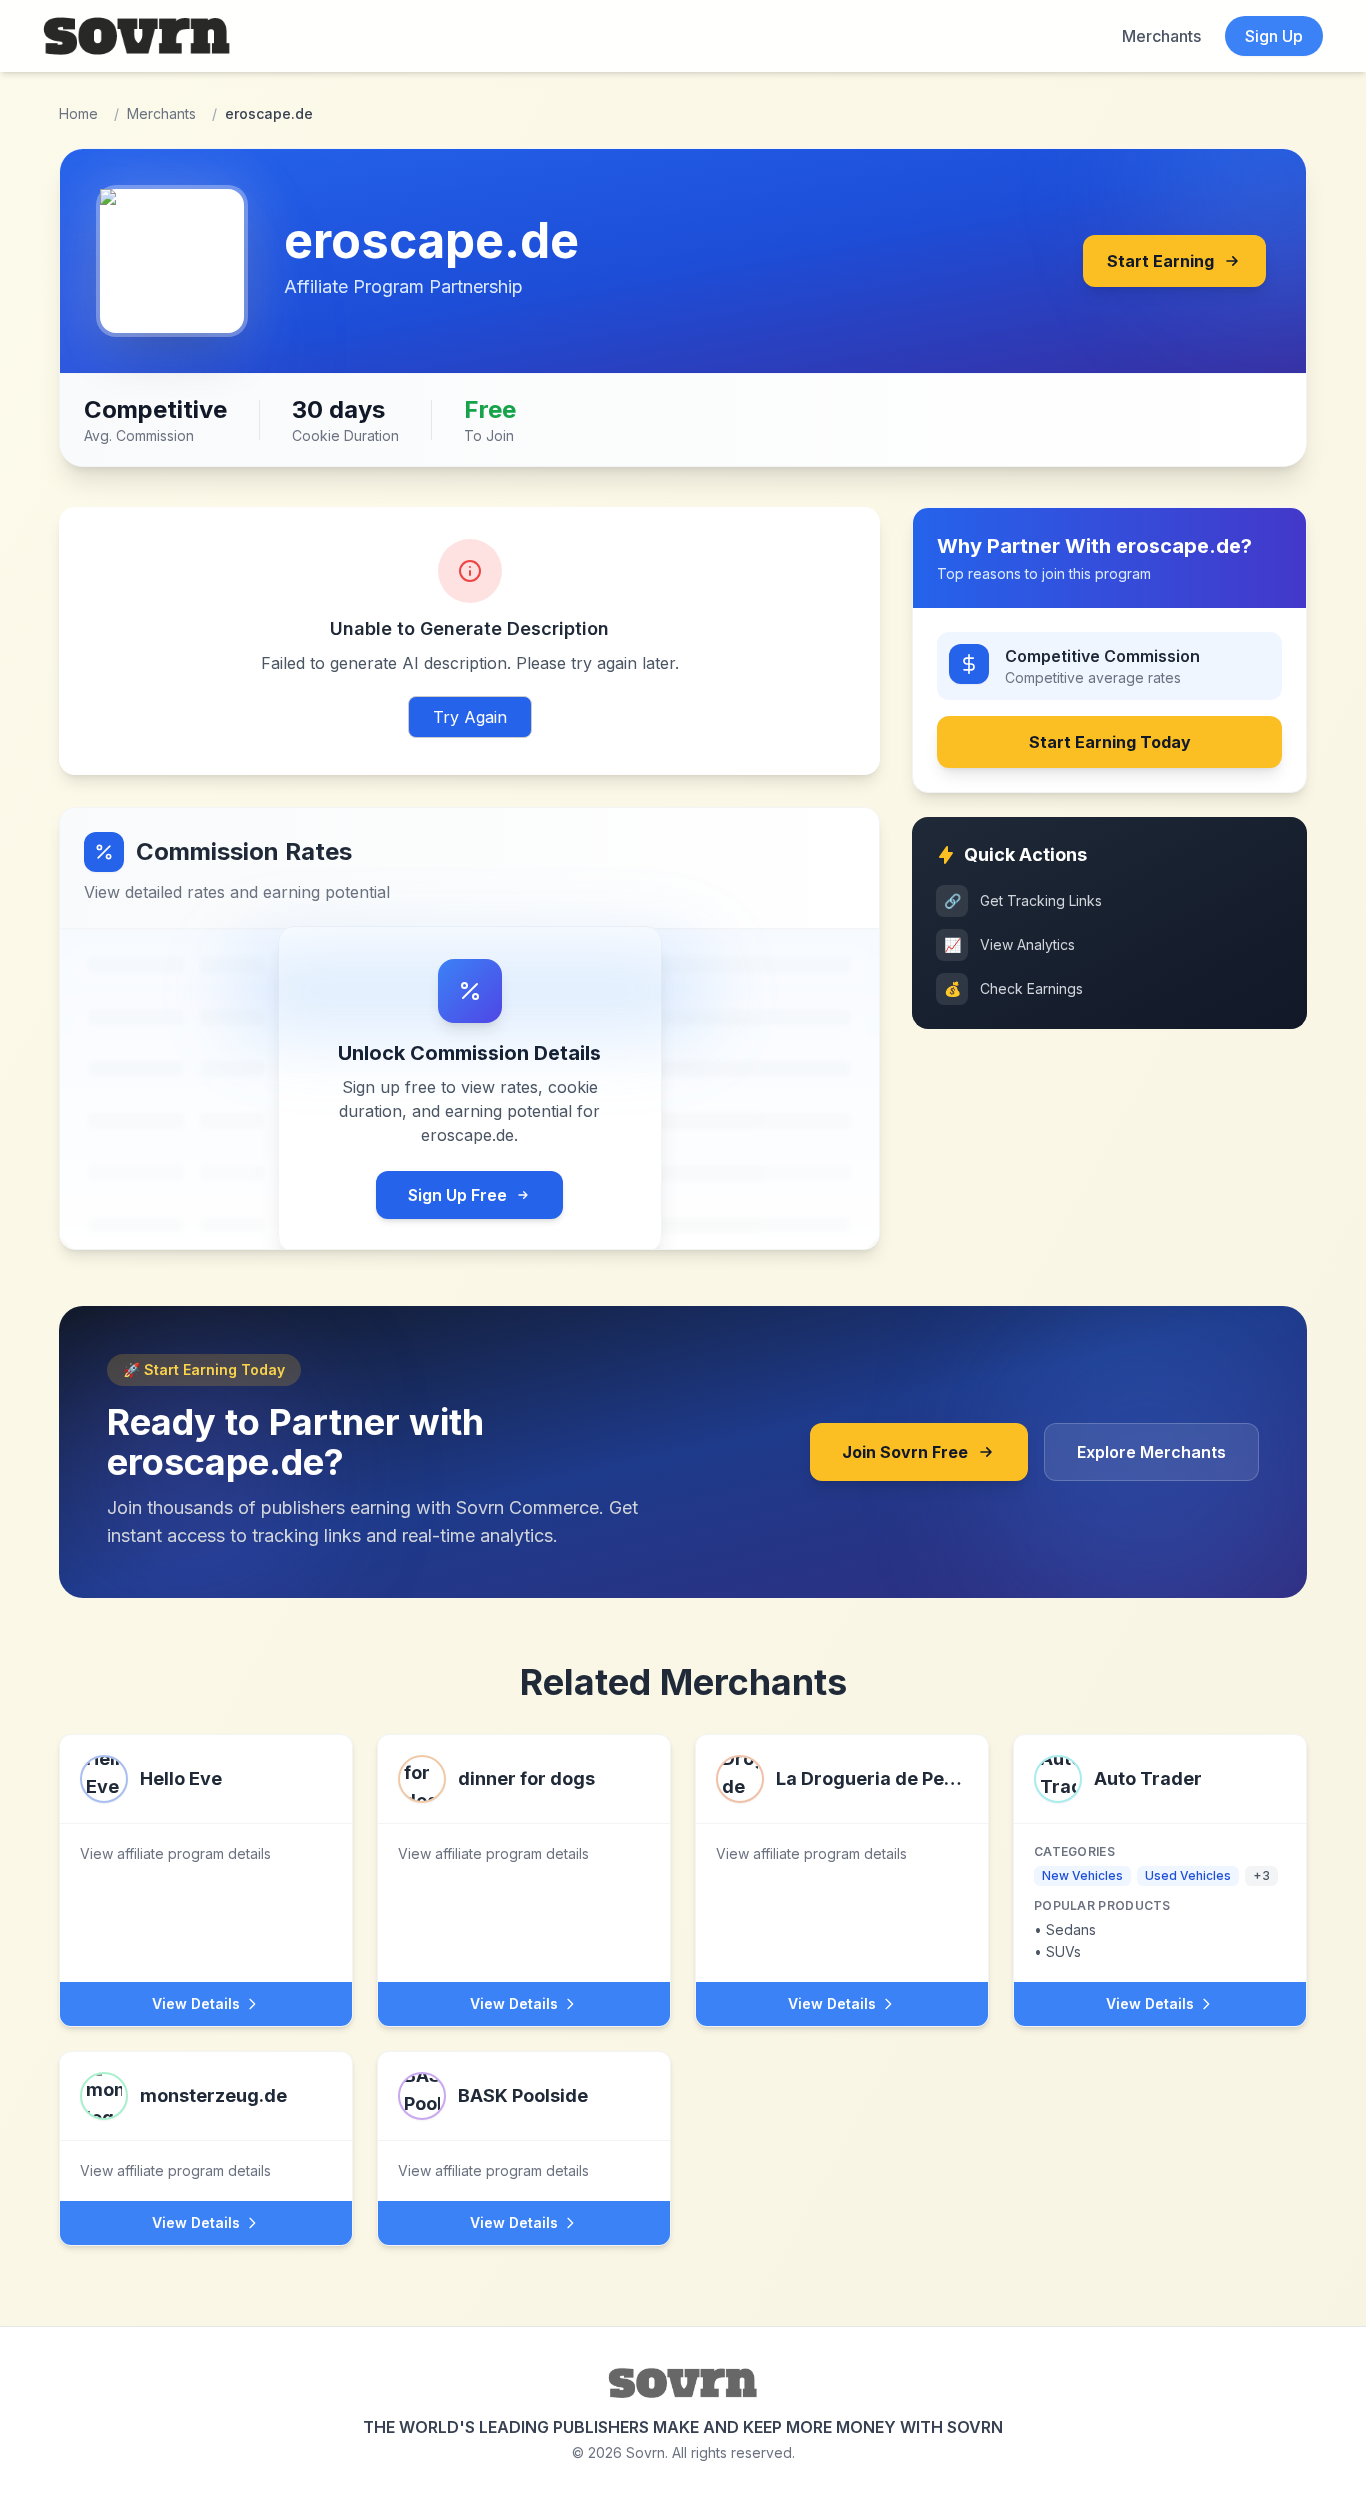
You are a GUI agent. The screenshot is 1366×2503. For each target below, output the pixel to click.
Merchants (1161, 36)
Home (78, 113)
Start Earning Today (1110, 742)
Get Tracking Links (1023, 900)
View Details (196, 2003)
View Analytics (1010, 944)
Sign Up (1274, 36)
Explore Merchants (1151, 1452)
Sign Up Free (457, 1195)
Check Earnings (1014, 988)
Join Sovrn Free (905, 1452)
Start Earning (1160, 261)
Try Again (470, 717)
